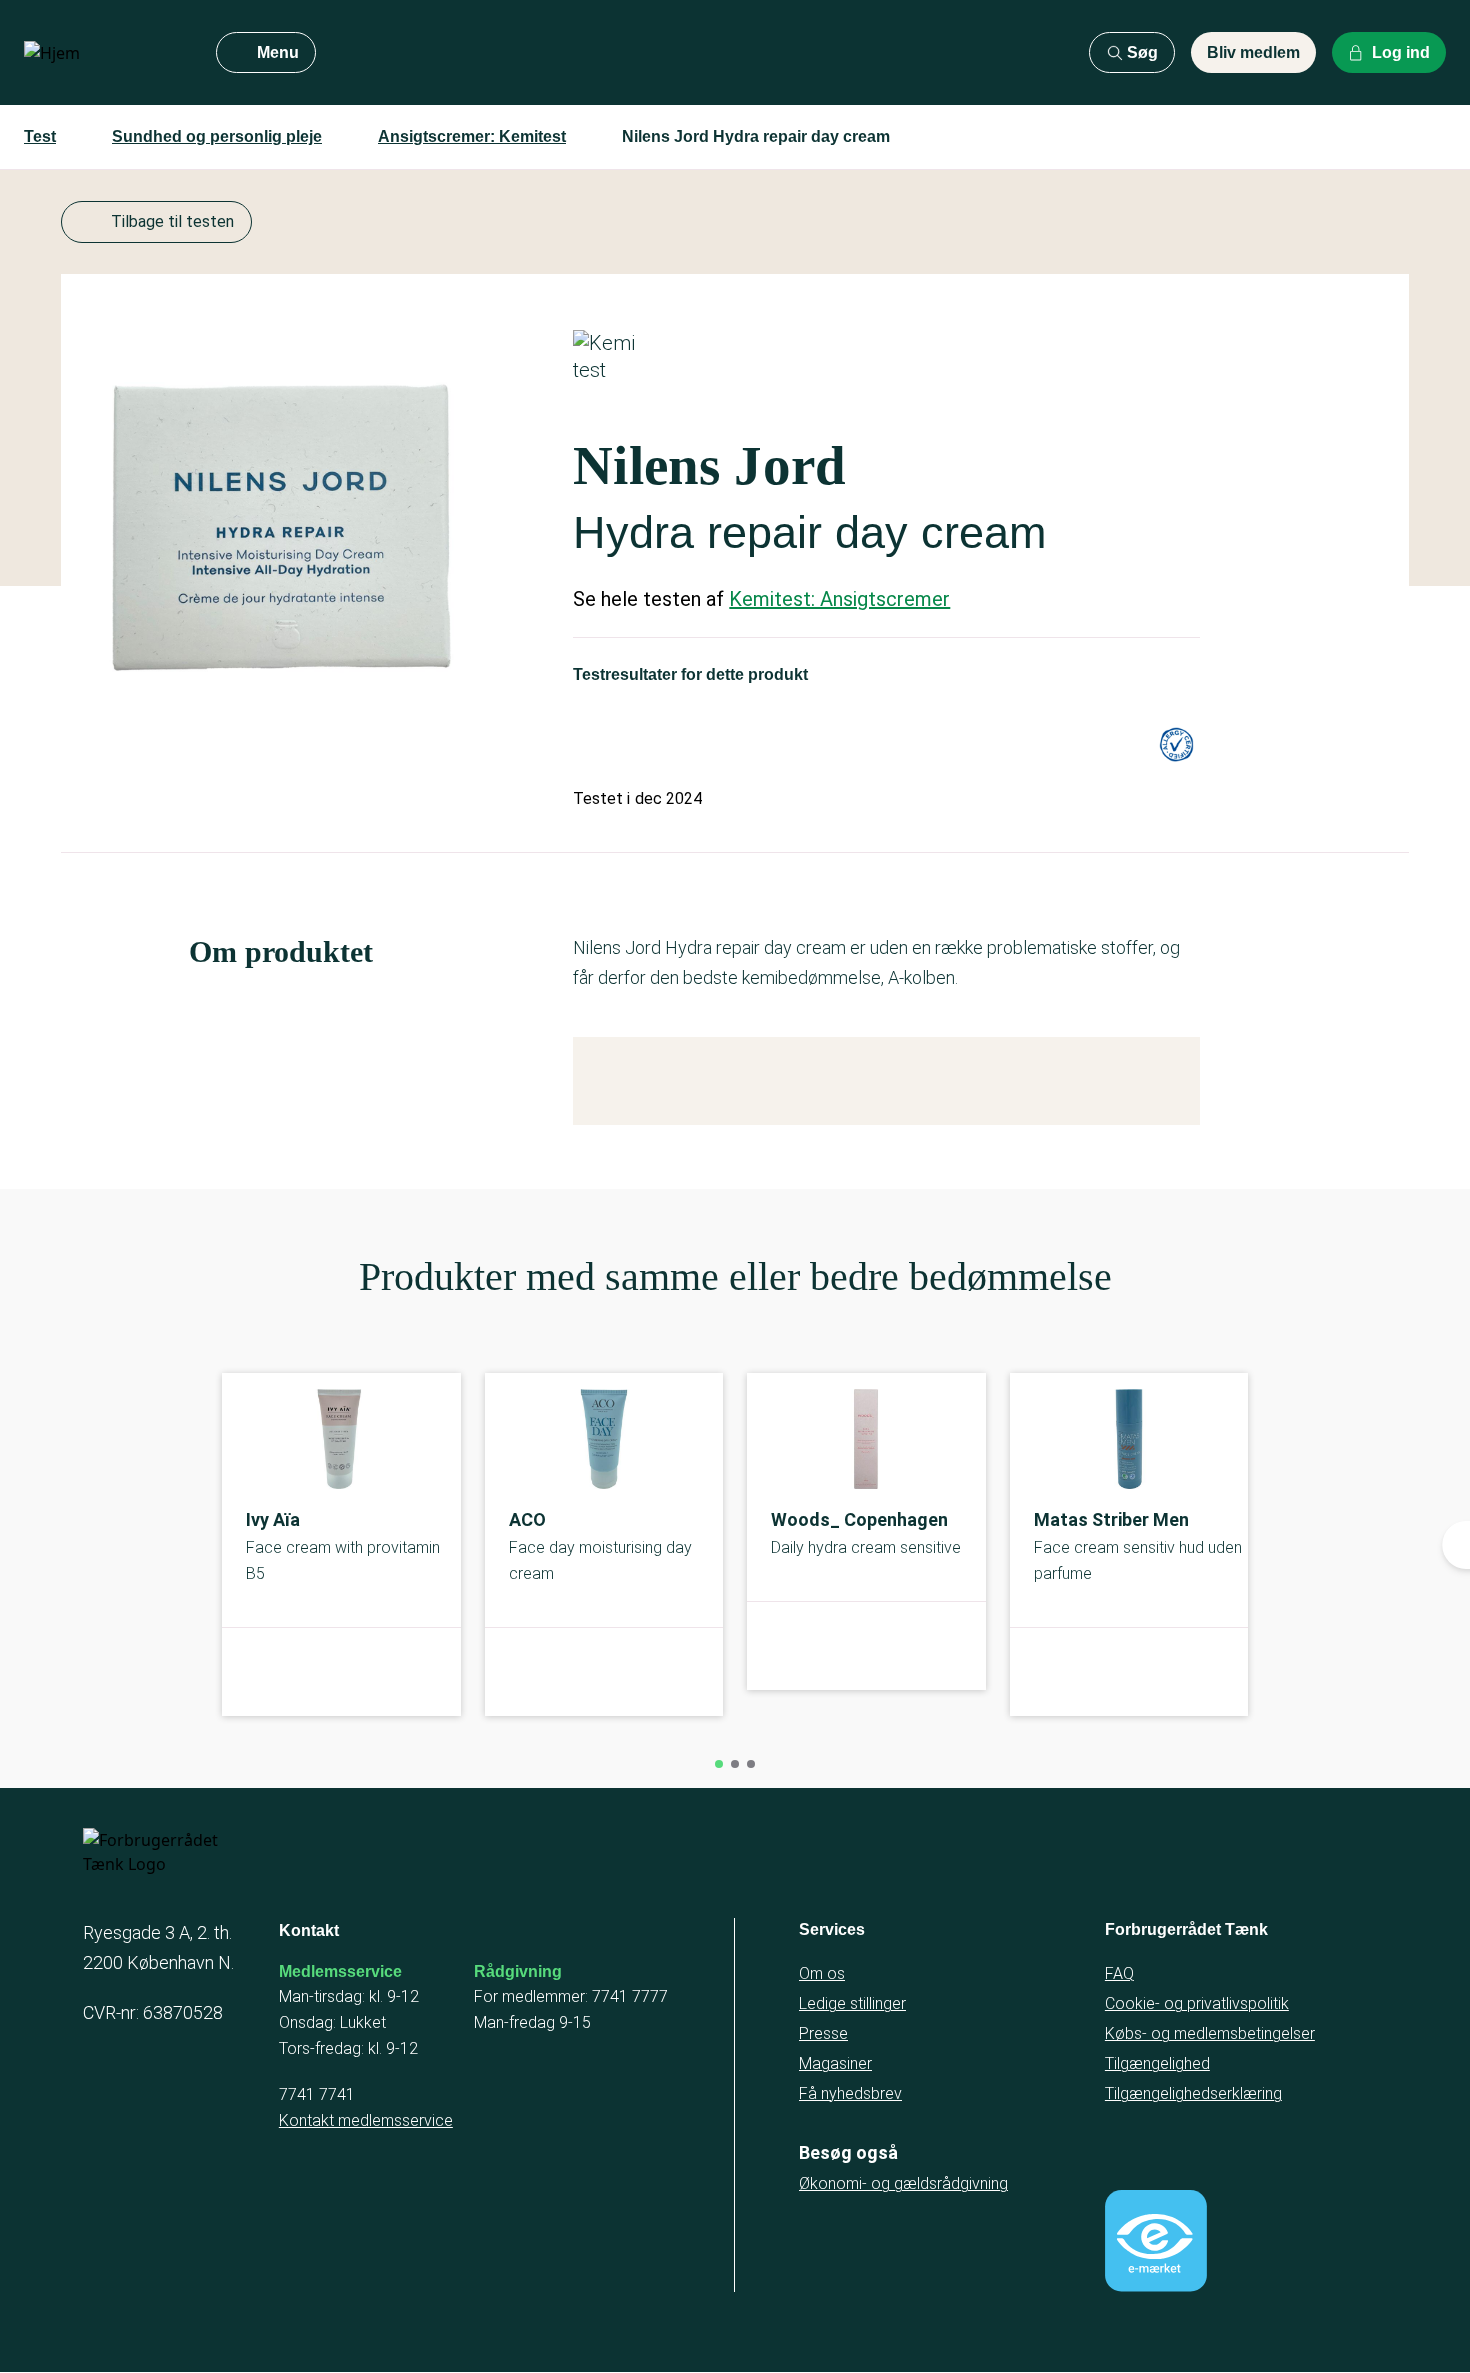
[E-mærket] (1156, 2241)
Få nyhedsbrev (850, 2093)
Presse (823, 2033)
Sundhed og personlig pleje (217, 136)
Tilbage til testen (172, 221)
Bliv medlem (1253, 52)
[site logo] (104, 53)
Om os (822, 1973)
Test (40, 136)
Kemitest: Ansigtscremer (839, 599)
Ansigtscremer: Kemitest (472, 136)
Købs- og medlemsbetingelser (1210, 2033)
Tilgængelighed (1157, 2063)
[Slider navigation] (719, 1764)
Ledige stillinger (852, 2003)
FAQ (1119, 1973)
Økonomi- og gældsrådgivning (903, 2183)
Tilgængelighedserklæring (1193, 2093)
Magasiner (835, 2063)
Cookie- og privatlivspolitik (1197, 2003)
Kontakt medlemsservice (366, 2120)
